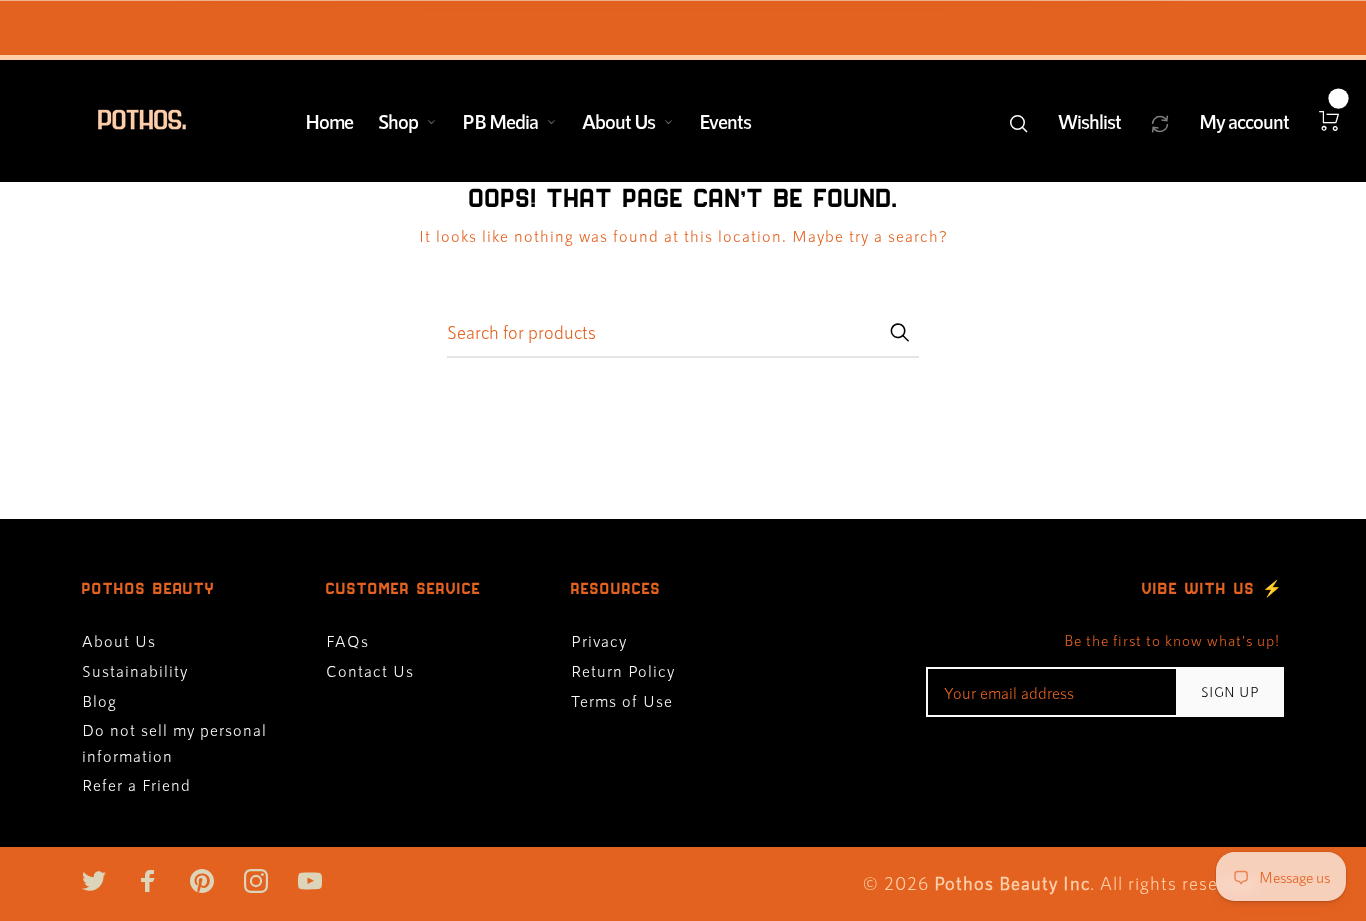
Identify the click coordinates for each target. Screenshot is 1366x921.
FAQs (347, 640)
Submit (899, 332)
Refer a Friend (136, 784)
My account (1244, 121)
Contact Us (370, 670)
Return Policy (623, 670)
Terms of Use (622, 700)
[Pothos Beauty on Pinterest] (202, 881)
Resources (616, 588)
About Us (618, 121)
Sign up (1230, 691)
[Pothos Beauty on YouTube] (310, 881)
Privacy (599, 640)
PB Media (500, 121)
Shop (398, 121)
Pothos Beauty (148, 588)
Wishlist (1089, 121)
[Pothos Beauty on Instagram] (256, 881)
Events (725, 121)
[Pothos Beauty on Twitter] (94, 881)
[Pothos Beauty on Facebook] (148, 881)
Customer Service (403, 588)
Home (329, 121)
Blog (99, 700)
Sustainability (135, 670)
